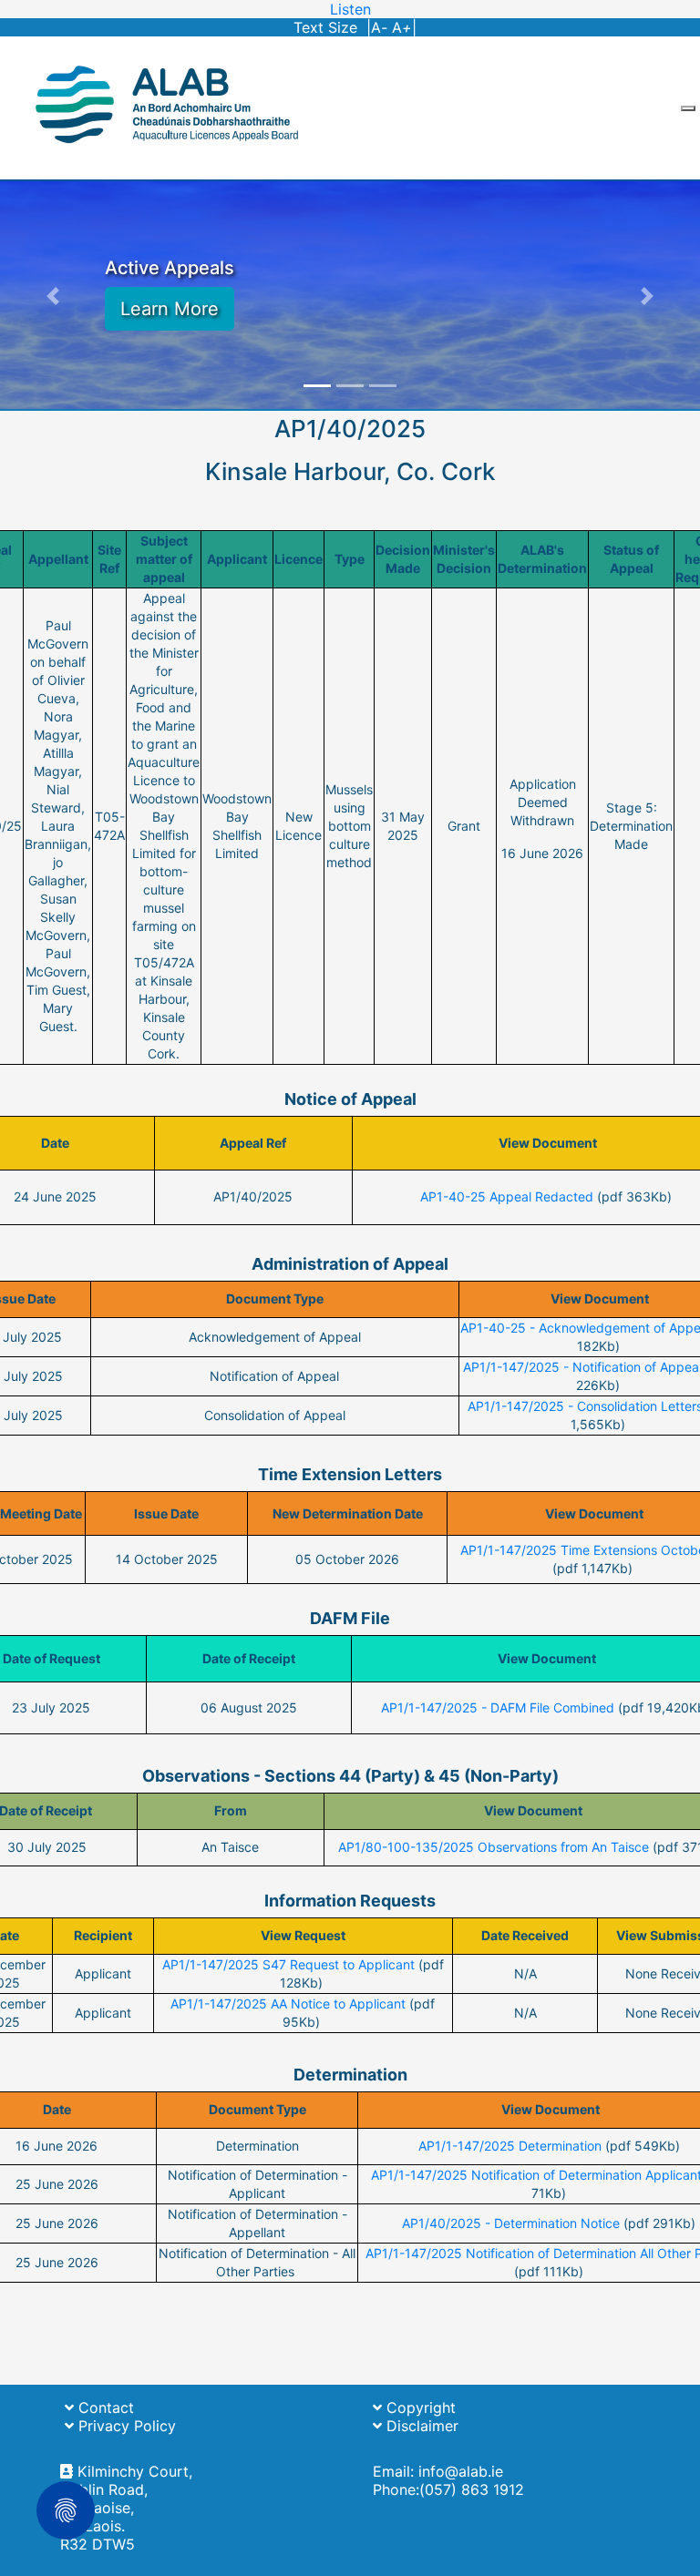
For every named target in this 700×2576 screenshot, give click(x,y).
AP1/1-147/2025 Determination (510, 2146)
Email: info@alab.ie (438, 2471)
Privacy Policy (125, 2426)
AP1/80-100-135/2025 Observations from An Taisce (494, 1847)
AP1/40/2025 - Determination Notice (511, 2223)
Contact (104, 2407)
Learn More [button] (170, 309)
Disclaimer (420, 2426)
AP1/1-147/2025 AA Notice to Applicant (288, 2004)
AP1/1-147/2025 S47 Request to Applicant (288, 1964)
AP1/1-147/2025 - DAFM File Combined (498, 1707)
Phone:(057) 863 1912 (448, 2489)
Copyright (419, 2407)
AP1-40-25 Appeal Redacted (507, 1196)
